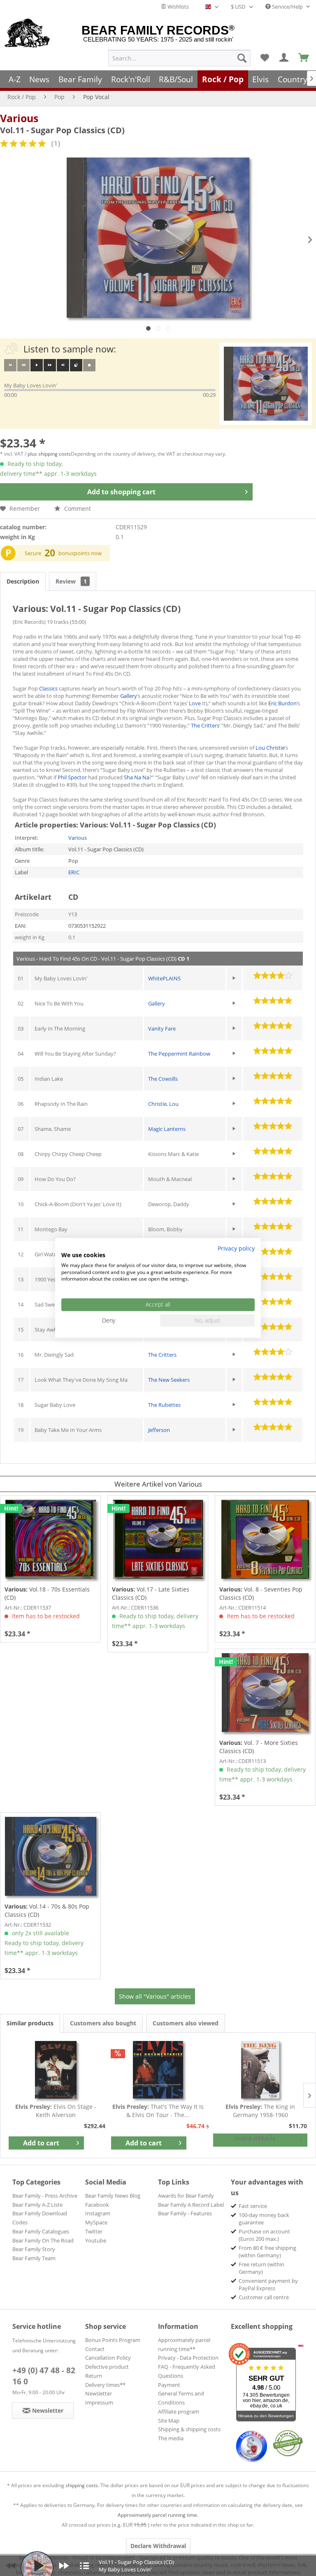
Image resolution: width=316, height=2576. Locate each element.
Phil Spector (73, 777)
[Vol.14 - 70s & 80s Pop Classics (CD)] (50, 1856)
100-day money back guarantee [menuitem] (264, 2219)
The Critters (205, 725)
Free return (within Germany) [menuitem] (261, 2268)
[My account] (284, 58)
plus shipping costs (49, 454)
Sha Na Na (137, 777)
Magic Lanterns (167, 1129)
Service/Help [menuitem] (287, 7)
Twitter (94, 2231)
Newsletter (99, 2393)
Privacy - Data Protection (188, 2358)
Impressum (99, 2402)
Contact (95, 2349)
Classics (48, 688)
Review (71, 581)
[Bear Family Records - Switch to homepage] (27, 34)
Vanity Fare (162, 1029)
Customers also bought (103, 2023)
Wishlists (178, 7)
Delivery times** (105, 2385)
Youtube (96, 2240)
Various (19, 118)
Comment (77, 508)
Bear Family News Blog (113, 2196)
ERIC (74, 872)
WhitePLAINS (164, 978)
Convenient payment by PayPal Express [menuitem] (268, 2284)
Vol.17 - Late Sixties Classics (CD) (151, 1593)
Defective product (107, 2367)
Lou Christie (270, 748)
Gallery (129, 696)
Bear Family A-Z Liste (37, 2205)
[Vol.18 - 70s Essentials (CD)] (50, 1539)
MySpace (96, 2222)
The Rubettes (164, 1405)
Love (195, 703)
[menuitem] (179, 58)
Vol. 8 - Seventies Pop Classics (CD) (261, 1593)
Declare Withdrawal (158, 2546)
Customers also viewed (186, 2023)
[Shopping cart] (304, 58)
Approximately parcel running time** (184, 2344)
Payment (169, 2385)
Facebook (97, 2205)
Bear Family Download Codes (40, 2218)
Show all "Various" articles (155, 1996)
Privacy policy (236, 1248)
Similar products (30, 2023)
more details (255, 2138)
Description (23, 581)
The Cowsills (163, 1079)
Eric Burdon (282, 703)
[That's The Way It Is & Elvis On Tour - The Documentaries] (158, 2070)
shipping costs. (82, 2485)
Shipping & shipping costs (189, 2429)
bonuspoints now (80, 553)
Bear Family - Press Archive (45, 2196)
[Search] (242, 58)
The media (171, 2438)
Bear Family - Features (185, 2213)
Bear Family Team (34, 2258)
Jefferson (159, 1430)
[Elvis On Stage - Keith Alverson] (56, 2070)
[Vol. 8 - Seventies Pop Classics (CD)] (265, 1539)
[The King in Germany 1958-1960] (260, 2070)
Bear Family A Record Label (191, 2205)
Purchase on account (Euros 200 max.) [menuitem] (264, 2235)
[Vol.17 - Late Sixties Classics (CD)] (158, 1539)
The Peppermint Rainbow (179, 1054)
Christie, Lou (163, 1104)
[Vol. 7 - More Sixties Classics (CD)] (265, 1693)
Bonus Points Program (113, 2340)
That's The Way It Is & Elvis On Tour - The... (158, 2111)
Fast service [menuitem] (253, 2206)
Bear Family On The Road (43, 2240)
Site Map (169, 2421)
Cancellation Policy (108, 2358)
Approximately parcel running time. (158, 2515)
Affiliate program (179, 2412)
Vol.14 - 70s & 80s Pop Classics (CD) (47, 1910)
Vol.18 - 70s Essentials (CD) (47, 1593)
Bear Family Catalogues (41, 2231)
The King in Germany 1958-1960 (260, 2111)
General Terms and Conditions (181, 2398)
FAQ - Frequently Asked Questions (187, 2371)
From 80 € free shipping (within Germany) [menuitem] (267, 2252)
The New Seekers (169, 1380)
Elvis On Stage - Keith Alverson (56, 2111)
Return (94, 2376)
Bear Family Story (34, 2249)
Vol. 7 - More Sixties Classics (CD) (259, 1747)
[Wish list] (265, 58)
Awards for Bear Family (186, 2196)
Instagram (98, 2213)
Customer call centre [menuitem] (264, 2297)
